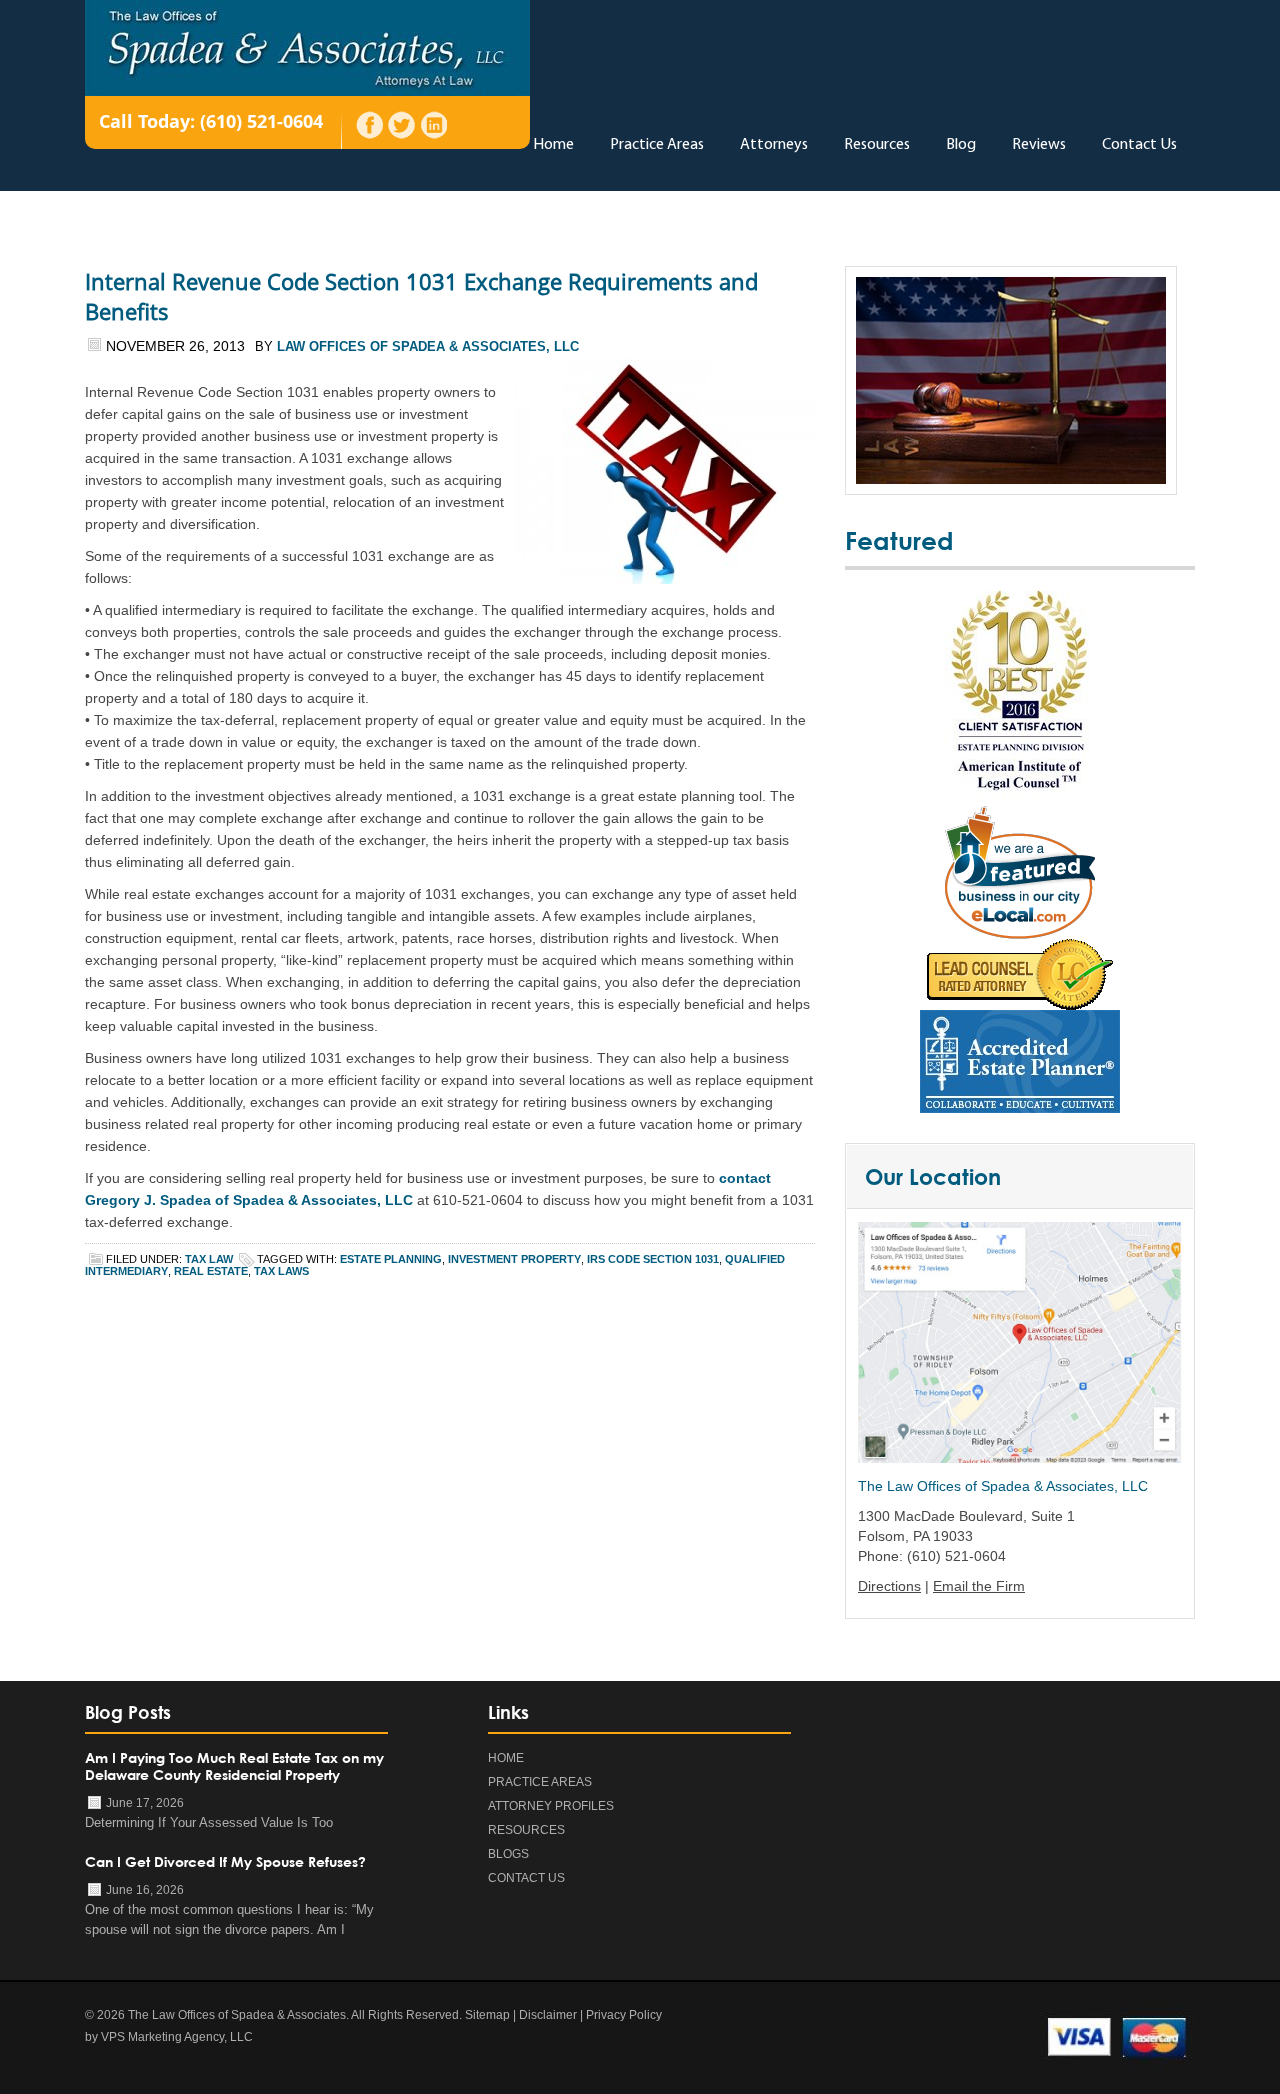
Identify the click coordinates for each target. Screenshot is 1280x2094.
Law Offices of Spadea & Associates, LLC (428, 346)
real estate (211, 1271)
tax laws (281, 1271)
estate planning (391, 1259)
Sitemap (487, 2015)
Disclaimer (548, 2015)
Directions (889, 1586)
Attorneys (774, 145)
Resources (877, 145)
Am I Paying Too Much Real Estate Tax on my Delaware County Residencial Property (234, 1766)
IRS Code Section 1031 (653, 1259)
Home (553, 145)
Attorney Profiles (551, 1806)
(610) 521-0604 (261, 121)
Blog (961, 145)
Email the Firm (979, 1586)
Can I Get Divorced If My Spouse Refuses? (225, 1861)
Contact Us (1139, 145)
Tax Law (209, 1259)
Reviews (1039, 145)
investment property (514, 1259)
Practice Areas (657, 145)
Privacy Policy (624, 2015)
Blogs (508, 1854)
